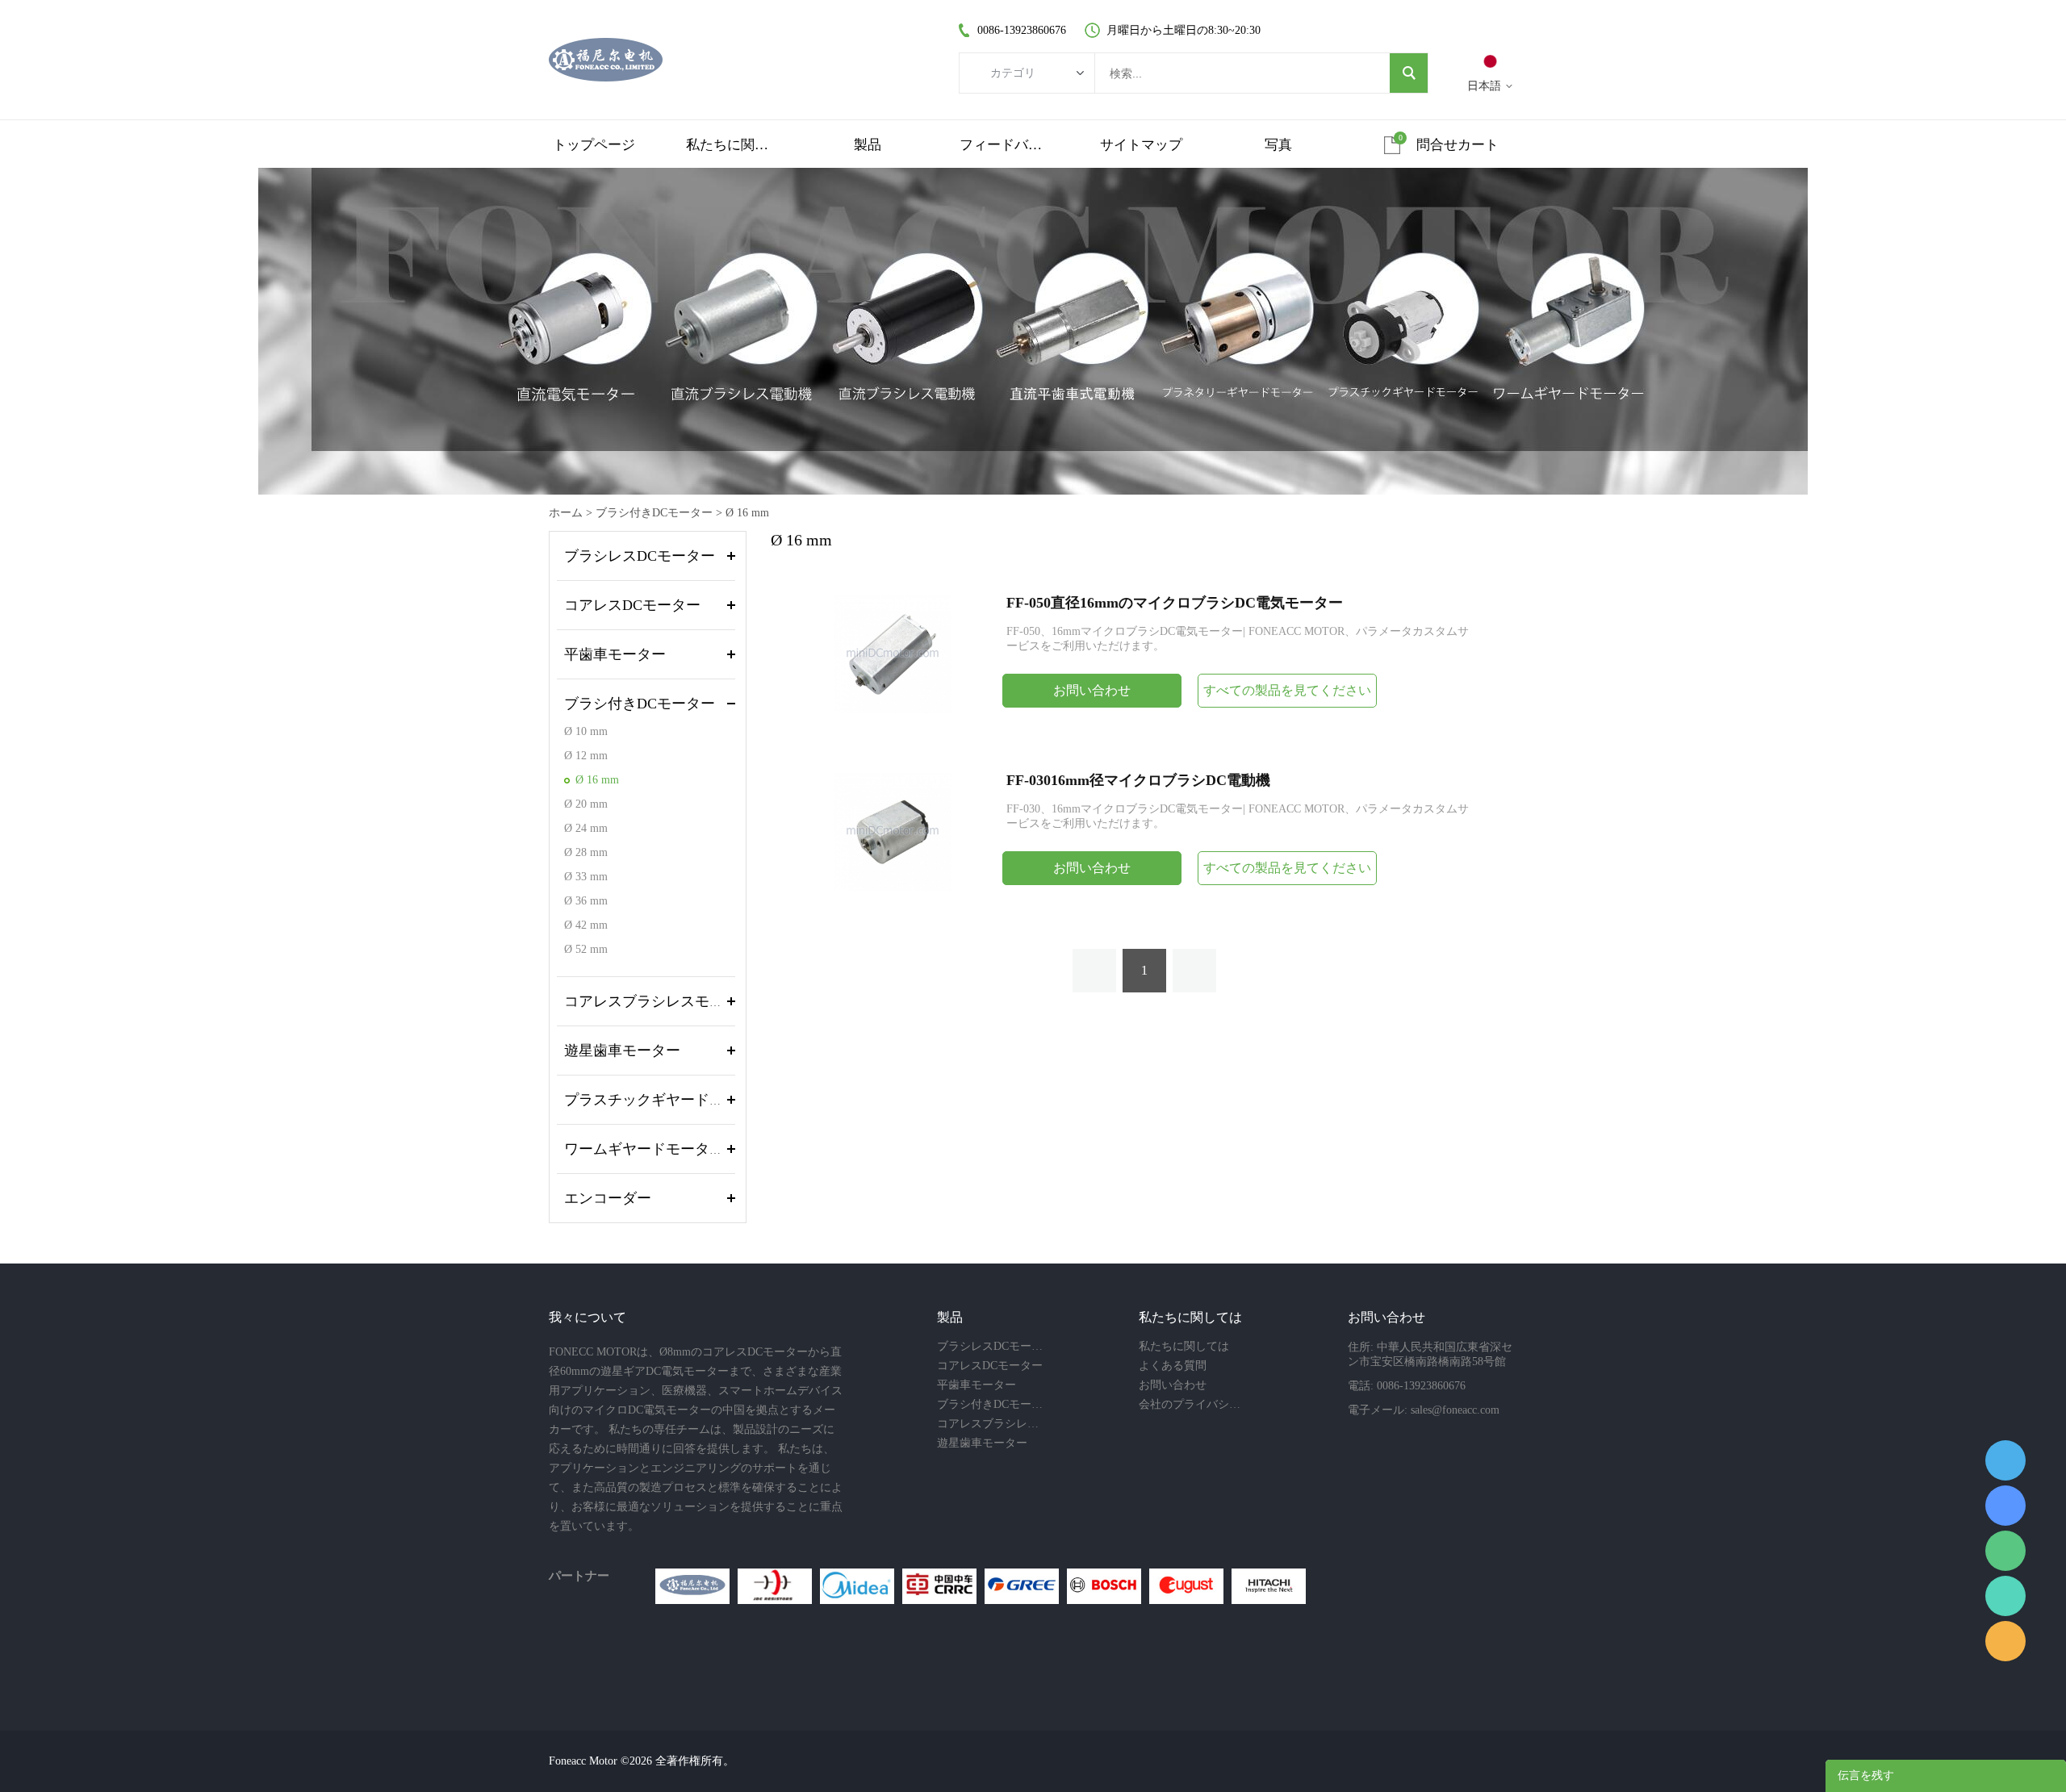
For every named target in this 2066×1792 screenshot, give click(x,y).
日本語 (1484, 86)
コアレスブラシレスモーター (659, 1001)
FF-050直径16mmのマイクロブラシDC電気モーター (1175, 603)
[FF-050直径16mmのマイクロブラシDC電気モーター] (893, 653)
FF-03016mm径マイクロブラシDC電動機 (1138, 780)
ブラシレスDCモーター (640, 556)
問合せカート (1457, 145)
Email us (2005, 1641)
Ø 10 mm (586, 731)
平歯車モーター (615, 654)
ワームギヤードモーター (644, 1149)
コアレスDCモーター (632, 605)
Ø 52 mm (586, 949)
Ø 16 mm (747, 513)
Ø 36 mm (586, 901)
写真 (1278, 145)
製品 (868, 145)
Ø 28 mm (586, 852)
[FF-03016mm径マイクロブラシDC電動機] (893, 831)
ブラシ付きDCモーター (654, 513)
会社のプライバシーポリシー (1193, 1404)
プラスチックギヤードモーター (666, 1100)
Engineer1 (2005, 1460)
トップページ (594, 145)
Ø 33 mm (586, 877)
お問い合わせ (1092, 690)
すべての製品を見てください (1287, 690)
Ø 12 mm (586, 756)
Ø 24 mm (586, 828)
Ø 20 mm (586, 804)
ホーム (566, 513)
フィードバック (1005, 145)
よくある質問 (1173, 1366)
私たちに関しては (731, 145)
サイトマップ (1141, 145)
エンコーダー (608, 1198)
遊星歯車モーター (622, 1051)
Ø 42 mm (586, 925)
